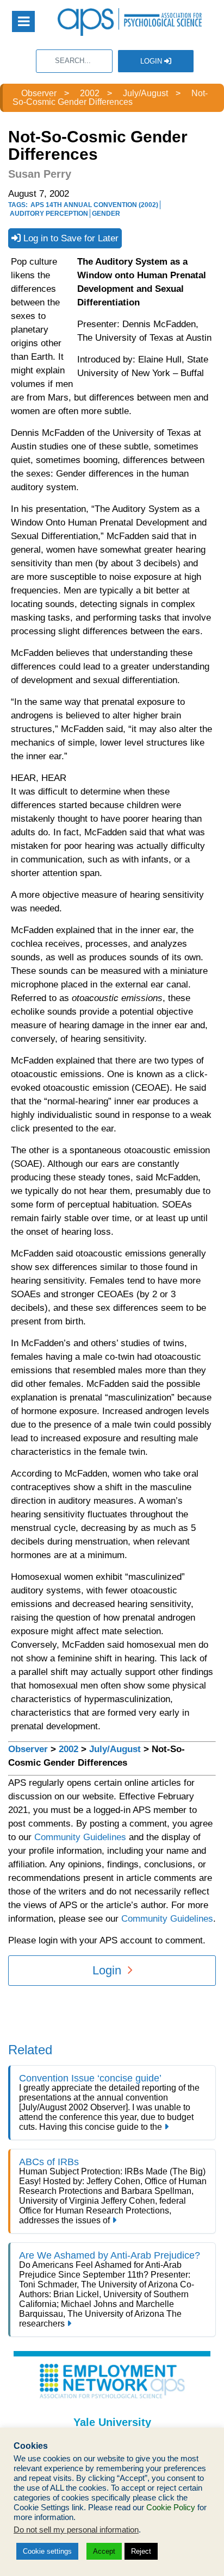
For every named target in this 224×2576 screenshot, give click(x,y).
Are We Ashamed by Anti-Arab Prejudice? (110, 2255)
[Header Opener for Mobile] (23, 21)
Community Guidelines (80, 1837)
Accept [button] (104, 2551)
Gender (106, 214)
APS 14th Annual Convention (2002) (94, 205)
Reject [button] (141, 2551)
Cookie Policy (171, 2508)
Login (152, 61)
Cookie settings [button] (47, 2551)
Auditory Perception (49, 214)
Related (30, 2050)
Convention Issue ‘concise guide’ (90, 2078)
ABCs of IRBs (49, 2162)
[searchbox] (74, 61)
